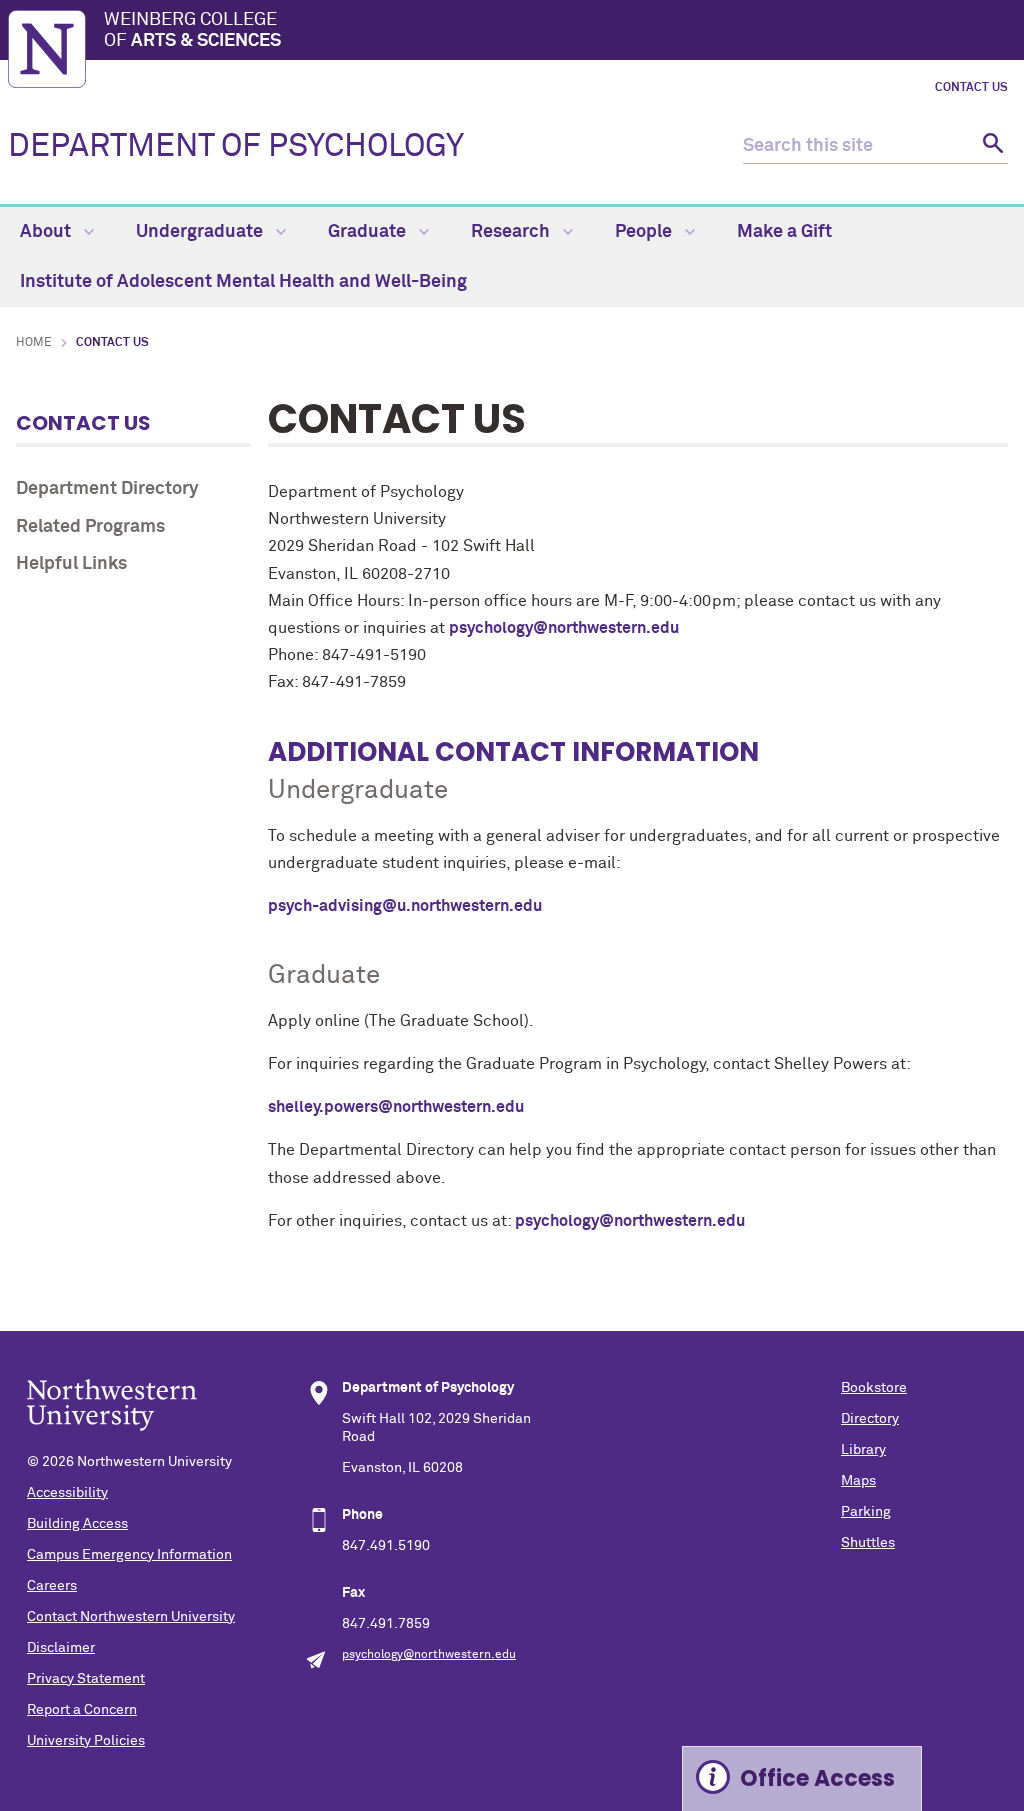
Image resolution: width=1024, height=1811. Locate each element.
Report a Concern (82, 1710)
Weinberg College (192, 31)
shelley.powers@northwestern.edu (396, 1107)
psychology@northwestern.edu (564, 628)
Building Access (77, 1524)
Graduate (369, 232)
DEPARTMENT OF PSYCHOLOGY (236, 147)
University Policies (86, 1741)
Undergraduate (201, 232)
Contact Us (971, 88)
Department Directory (107, 489)
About (47, 232)
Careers (52, 1586)
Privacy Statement (86, 1679)
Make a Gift (784, 232)
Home (34, 343)
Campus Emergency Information (129, 1555)
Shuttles (868, 1543)
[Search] (990, 146)
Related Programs (90, 527)
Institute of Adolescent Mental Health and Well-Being (243, 282)
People (645, 232)
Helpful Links (71, 564)
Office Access (817, 1778)
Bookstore (874, 1388)
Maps (858, 1481)
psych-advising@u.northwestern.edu (405, 906)
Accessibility (67, 1493)
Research (512, 232)
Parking (866, 1512)
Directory (870, 1419)
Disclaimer (61, 1648)
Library (863, 1450)
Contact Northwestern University (131, 1617)
